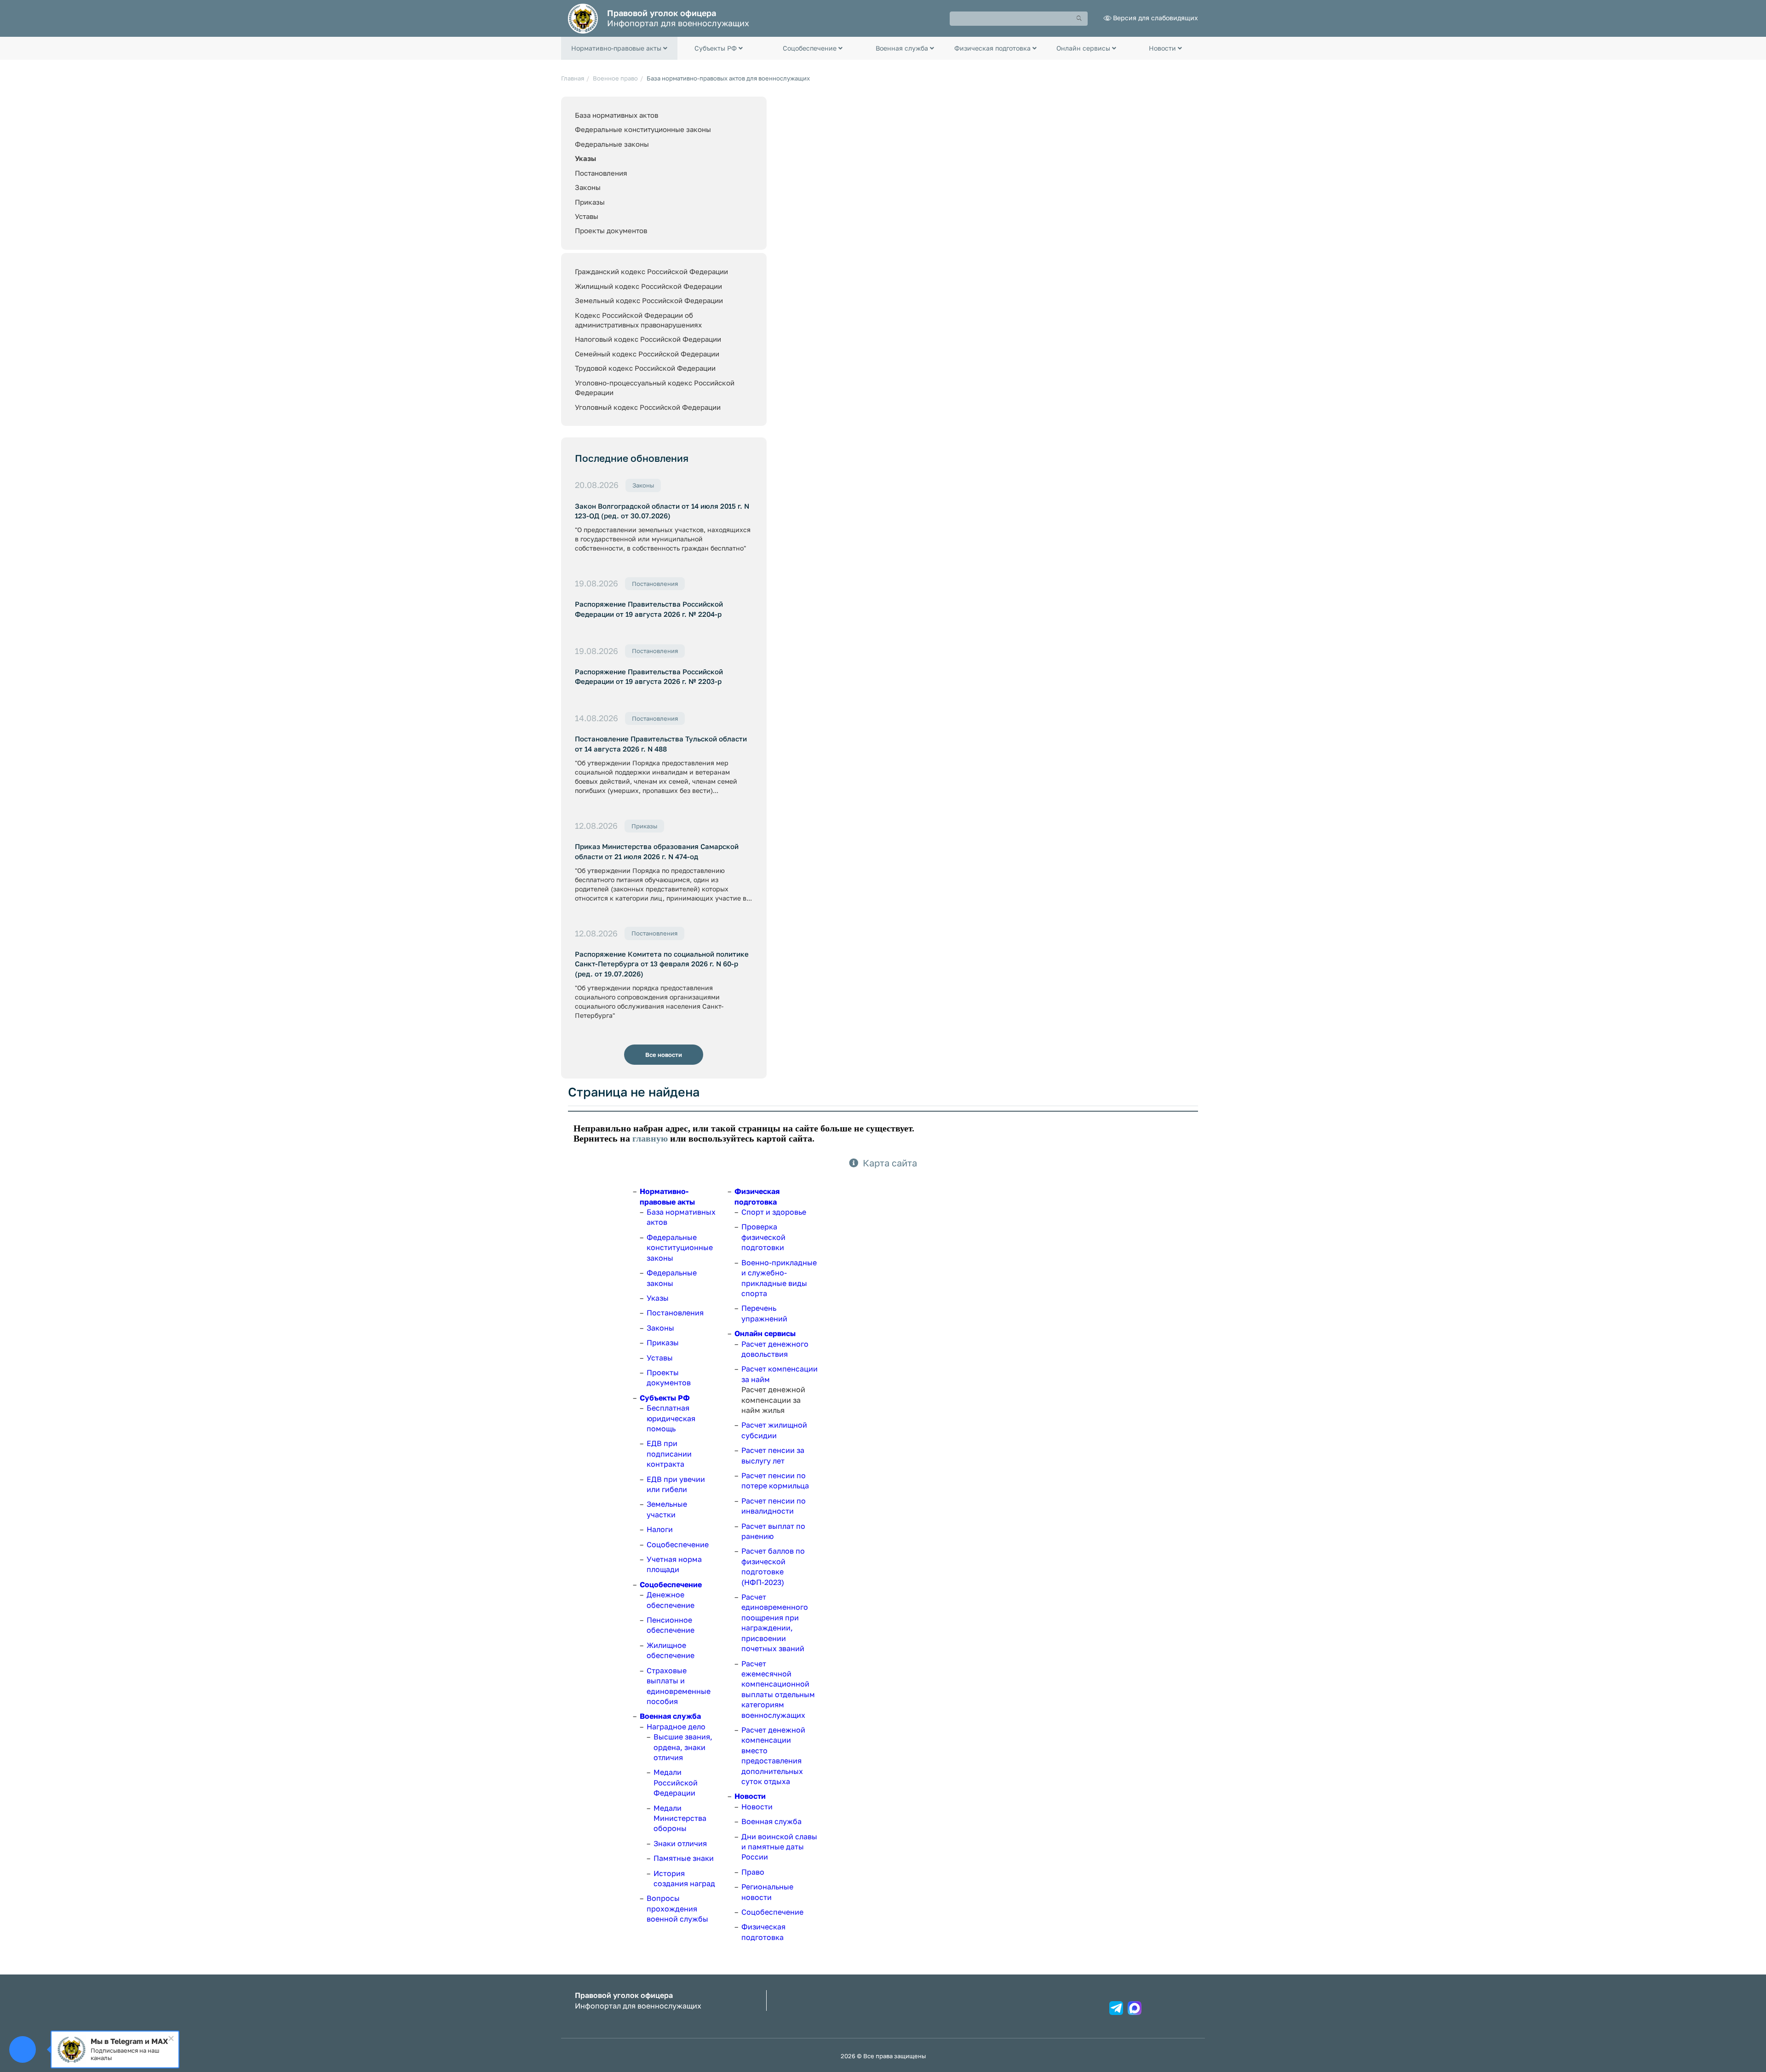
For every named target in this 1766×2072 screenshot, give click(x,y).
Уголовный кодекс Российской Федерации (648, 407)
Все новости (664, 1055)
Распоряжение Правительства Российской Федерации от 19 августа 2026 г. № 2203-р (649, 676)
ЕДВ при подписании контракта (669, 1454)
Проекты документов (611, 230)
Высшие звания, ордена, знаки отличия (683, 1747)
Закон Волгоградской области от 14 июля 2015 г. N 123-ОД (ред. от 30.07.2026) (662, 511)
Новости (750, 1796)
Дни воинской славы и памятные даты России (779, 1847)
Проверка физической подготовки (763, 1237)
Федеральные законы (612, 144)
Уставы (587, 216)
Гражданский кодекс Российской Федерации (651, 271)
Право (753, 1872)
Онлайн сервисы (765, 1333)
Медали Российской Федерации (676, 1782)
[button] (619, 48)
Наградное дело (676, 1727)
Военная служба (670, 1716)
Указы (585, 158)
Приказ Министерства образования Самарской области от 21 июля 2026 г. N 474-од (657, 851)
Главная (573, 78)
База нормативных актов (616, 115)
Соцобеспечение (678, 1544)
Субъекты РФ (665, 1398)
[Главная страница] (583, 18)
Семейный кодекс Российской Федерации (647, 354)
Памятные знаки (684, 1858)
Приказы (590, 202)
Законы (588, 187)
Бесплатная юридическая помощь (671, 1418)
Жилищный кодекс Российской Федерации (648, 286)
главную (650, 1138)
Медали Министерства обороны (680, 1818)
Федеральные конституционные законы (643, 129)
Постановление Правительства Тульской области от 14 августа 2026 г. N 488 (661, 743)
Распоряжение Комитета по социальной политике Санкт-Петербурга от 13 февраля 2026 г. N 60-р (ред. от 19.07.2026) (662, 964)
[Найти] (1079, 19)
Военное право (615, 78)
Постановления (601, 173)
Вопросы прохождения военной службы (677, 1908)
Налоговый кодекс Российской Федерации (648, 339)
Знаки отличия (680, 1843)
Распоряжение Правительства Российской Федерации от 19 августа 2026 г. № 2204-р (649, 609)
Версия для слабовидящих (1155, 18)
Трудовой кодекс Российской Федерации (645, 368)
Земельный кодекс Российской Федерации (649, 300)
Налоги (660, 1529)
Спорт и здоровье (774, 1212)
